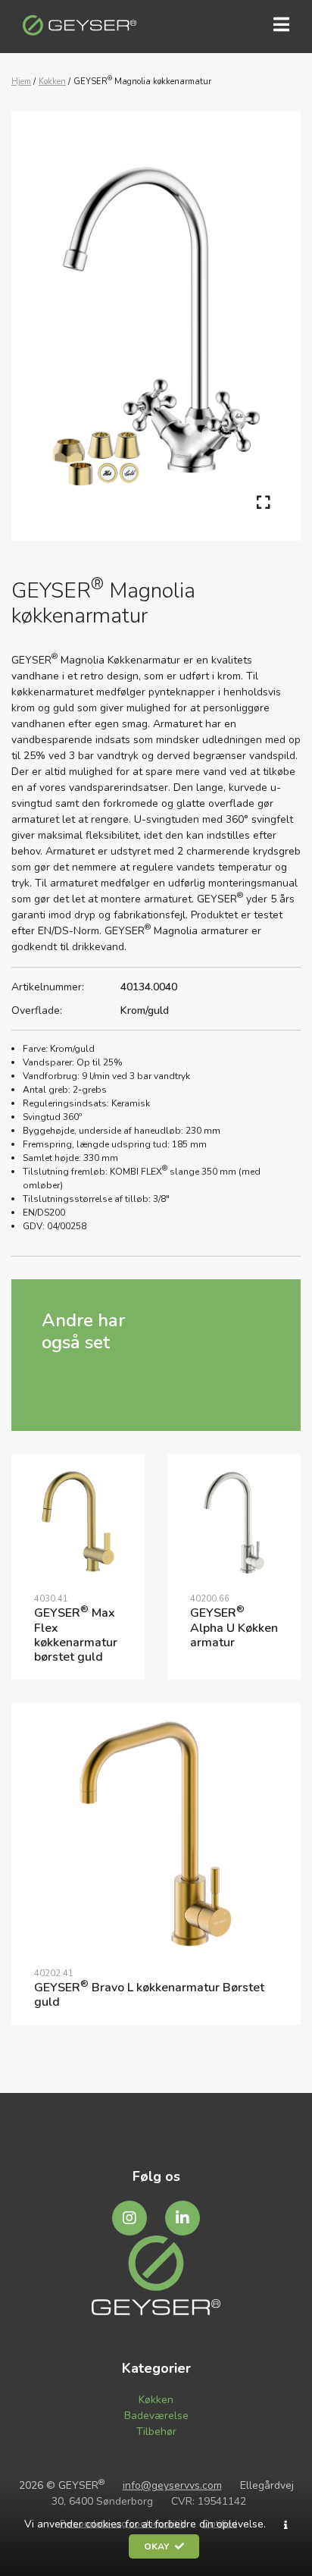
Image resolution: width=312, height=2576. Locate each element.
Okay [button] (158, 2546)
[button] (286, 2525)
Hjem (21, 82)
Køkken (52, 82)
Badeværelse (156, 2416)
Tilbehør (156, 2432)
